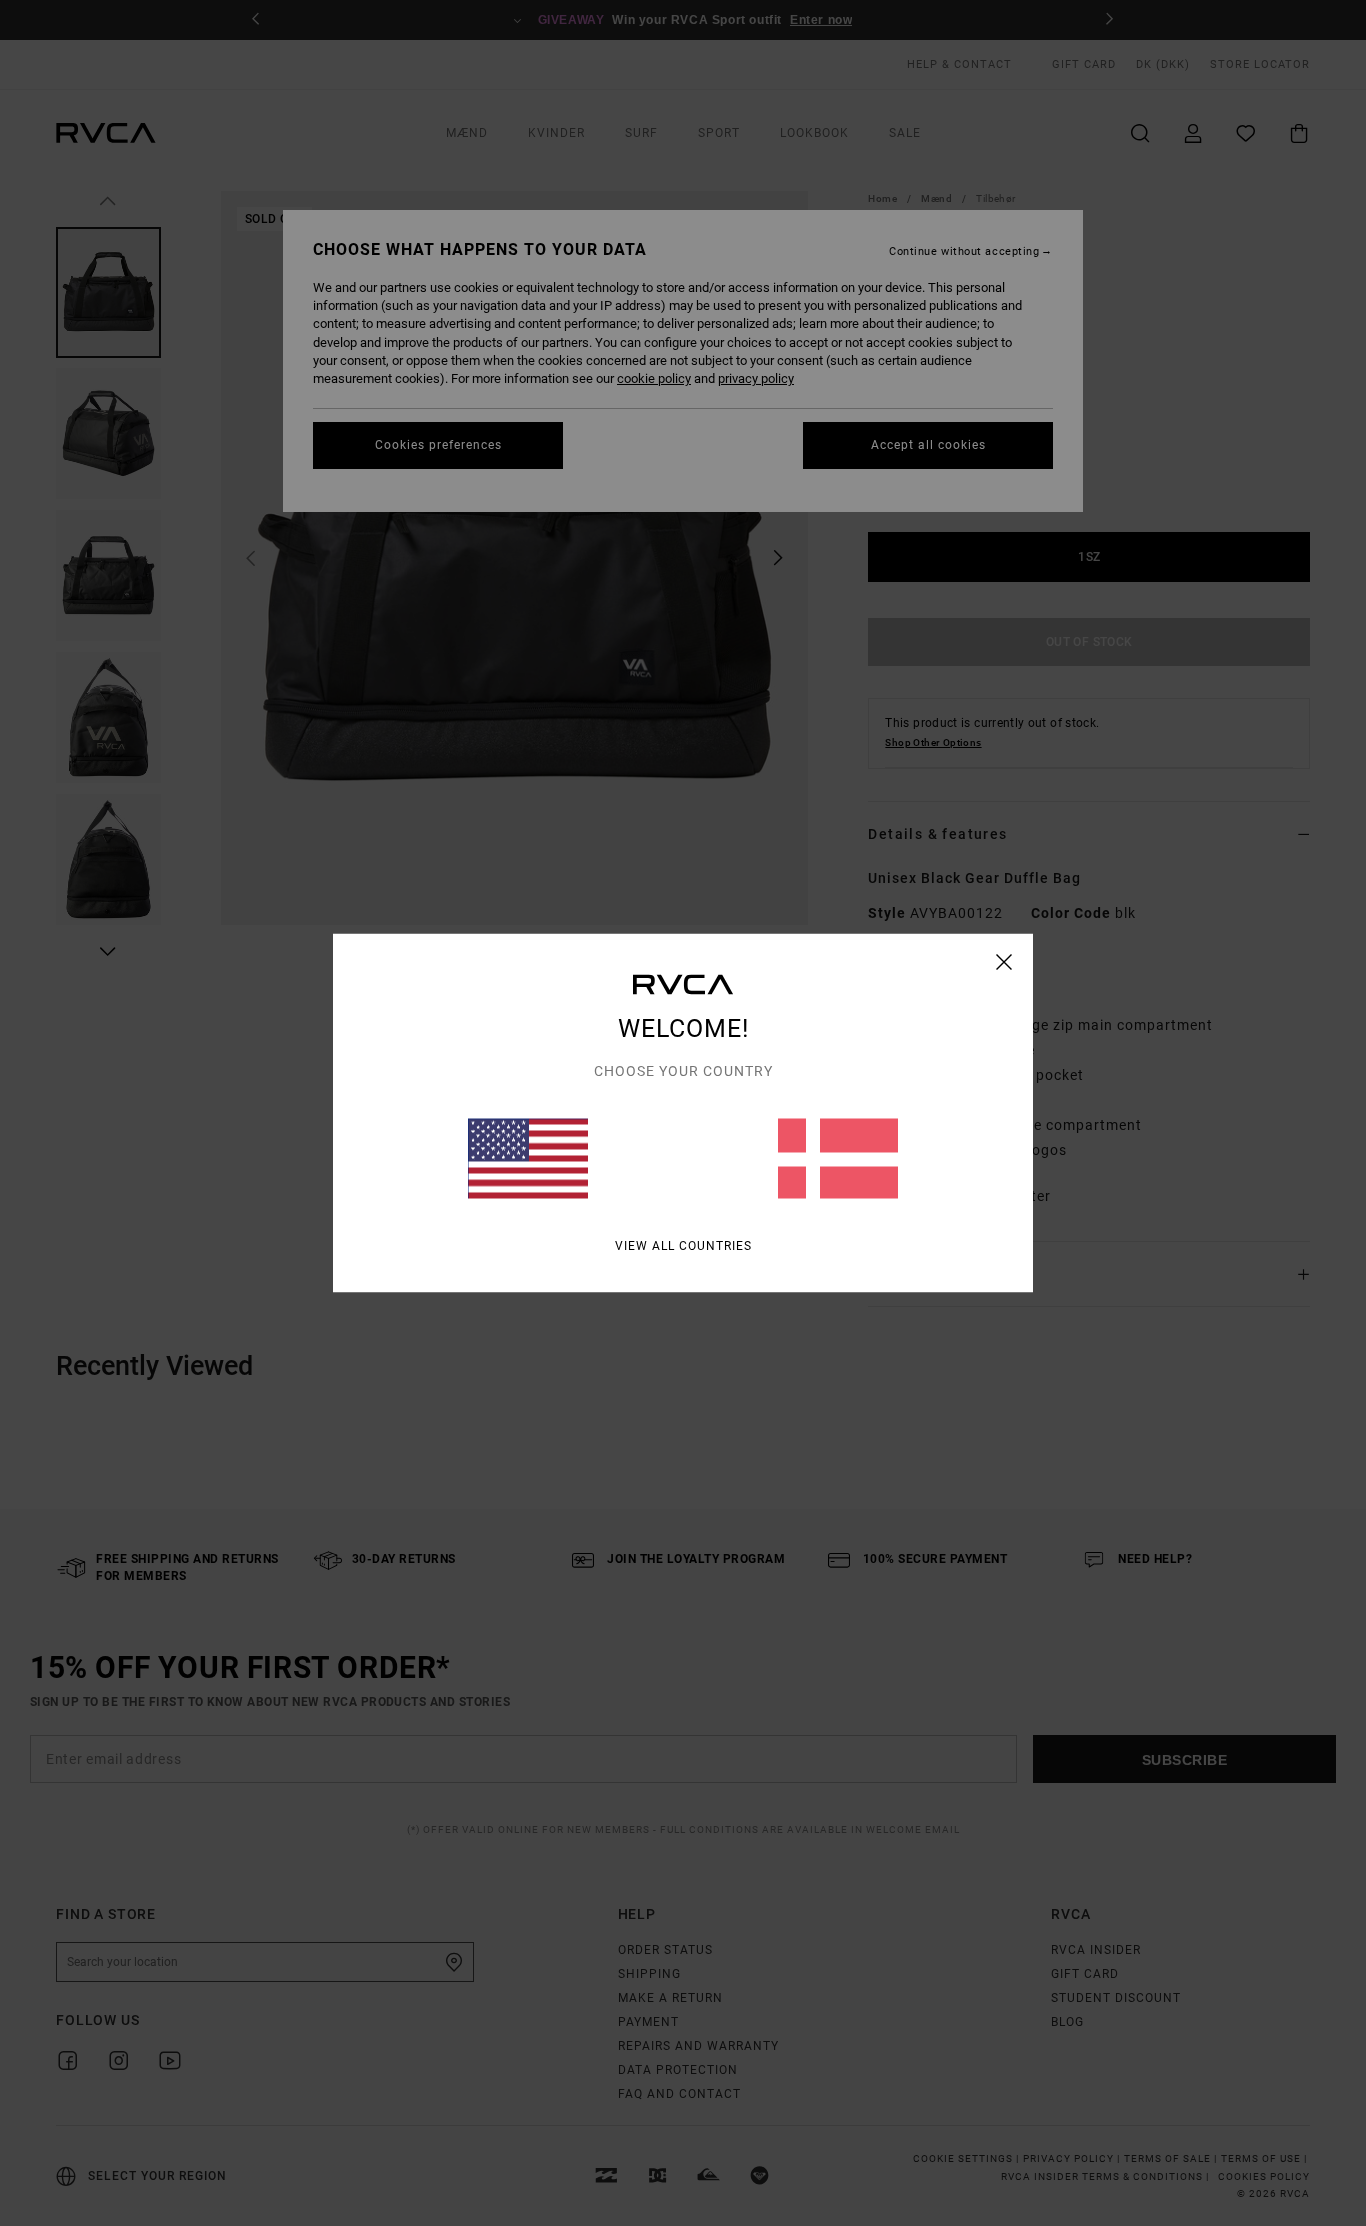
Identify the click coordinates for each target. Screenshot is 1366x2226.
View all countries (683, 1246)
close (1004, 962)
